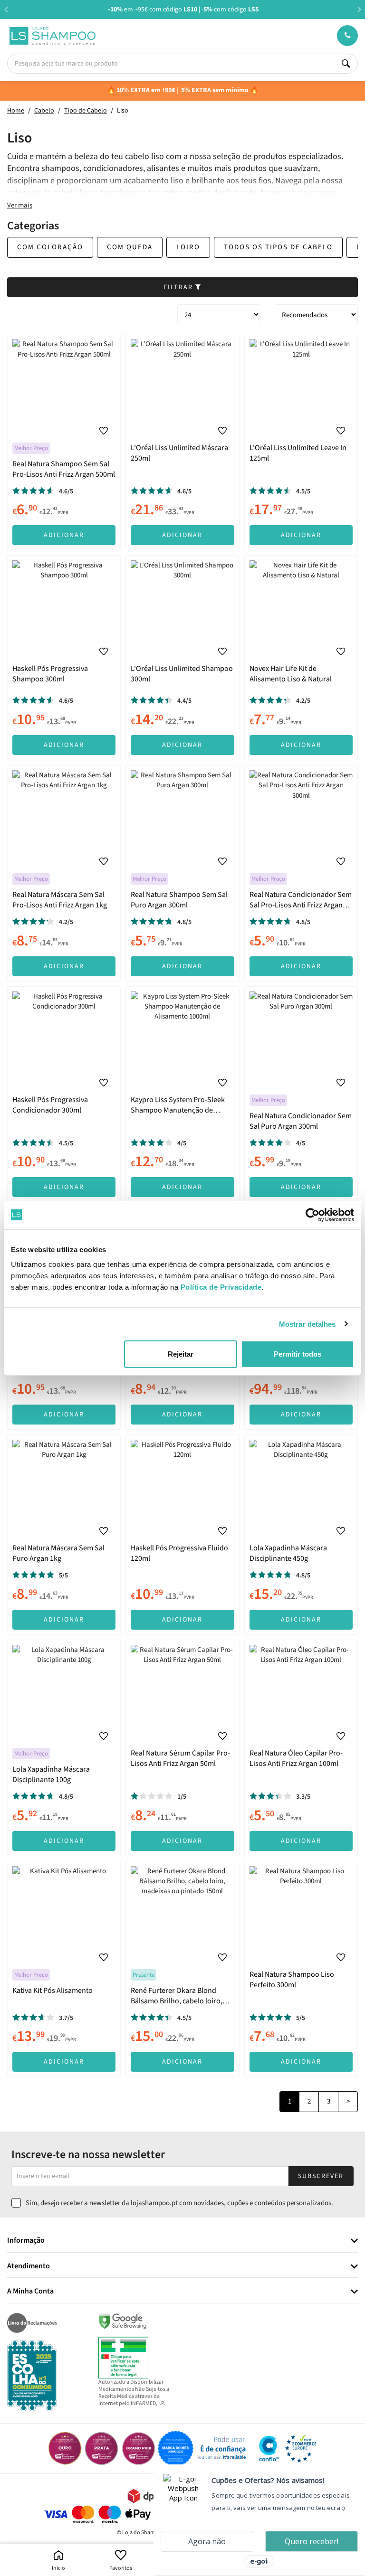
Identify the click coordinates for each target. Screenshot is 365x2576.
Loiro (188, 247)
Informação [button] (26, 2241)
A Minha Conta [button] (30, 2292)
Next (359, 9)
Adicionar (64, 535)
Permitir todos (298, 1354)
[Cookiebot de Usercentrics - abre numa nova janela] (312, 1215)
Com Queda (130, 247)
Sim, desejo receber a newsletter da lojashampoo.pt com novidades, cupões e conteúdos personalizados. (179, 2203)
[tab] (182, 2241)
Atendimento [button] (29, 2266)
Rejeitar (181, 1354)
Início (58, 2568)
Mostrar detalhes (307, 1324)
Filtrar (179, 287)
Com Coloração (50, 247)
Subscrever (321, 2176)
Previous (6, 9)
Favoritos (121, 2568)
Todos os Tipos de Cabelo (278, 247)
